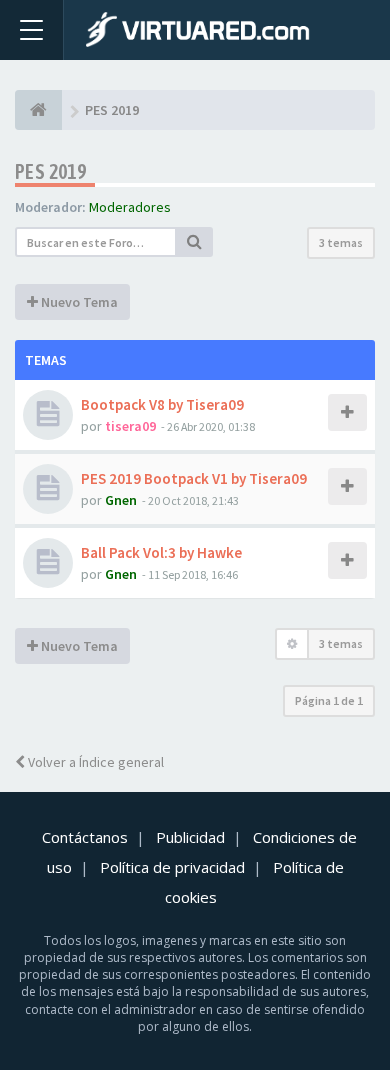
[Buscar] (195, 242)
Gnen (121, 500)
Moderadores (130, 207)
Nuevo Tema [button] (78, 302)
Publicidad (190, 837)
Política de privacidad (172, 867)
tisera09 (130, 426)
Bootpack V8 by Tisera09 (162, 404)
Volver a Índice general (94, 762)
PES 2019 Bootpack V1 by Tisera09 (194, 478)
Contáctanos (85, 837)
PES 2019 (50, 171)
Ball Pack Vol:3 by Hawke (161, 552)
